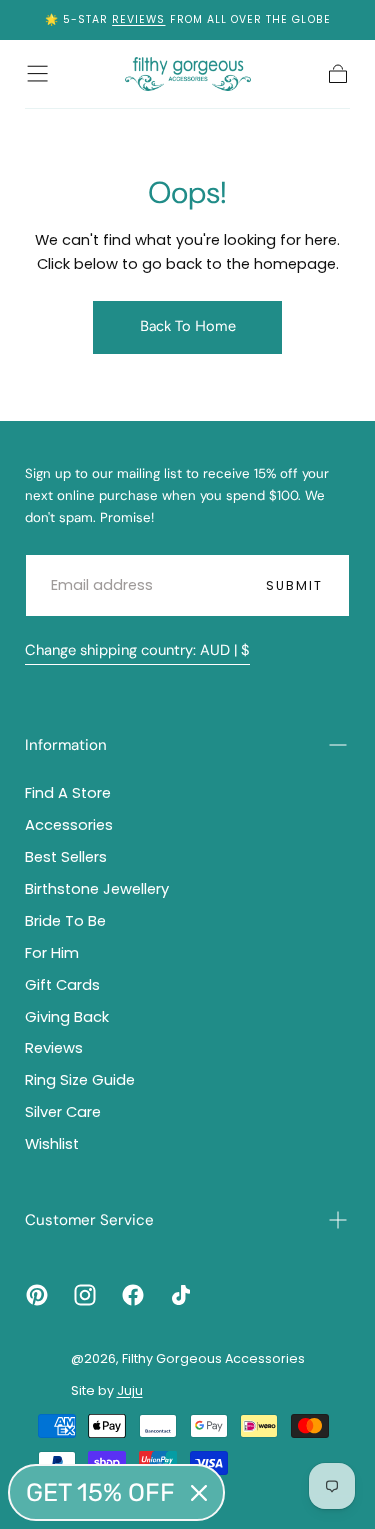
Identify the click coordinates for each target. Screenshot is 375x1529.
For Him (52, 953)
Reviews (138, 19)
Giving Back (67, 1017)
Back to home (188, 326)
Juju (130, 1390)
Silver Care (63, 1112)
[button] (37, 73)
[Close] (199, 1493)
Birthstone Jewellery (97, 889)
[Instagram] (85, 1295)
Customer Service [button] (89, 1220)
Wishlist (52, 1144)
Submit (295, 585)
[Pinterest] (37, 1295)
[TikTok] (181, 1295)
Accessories (69, 825)
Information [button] (66, 745)
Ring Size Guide (80, 1080)
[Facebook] (133, 1295)
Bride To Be (65, 921)
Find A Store (68, 793)
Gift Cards (62, 985)
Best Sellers (66, 857)
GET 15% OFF (100, 1492)
